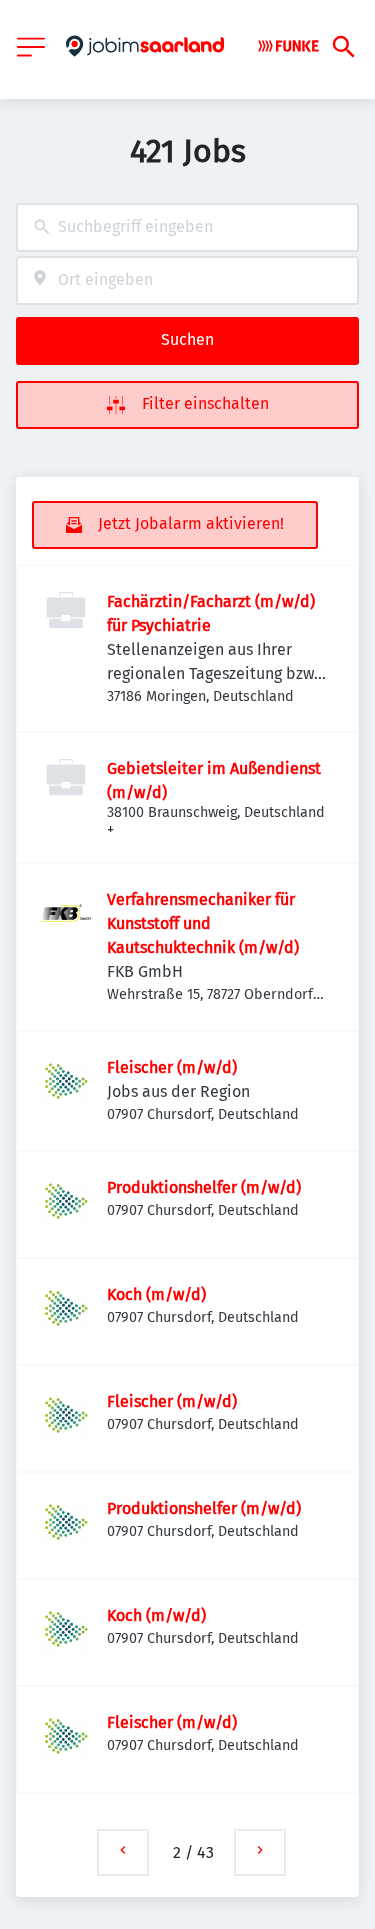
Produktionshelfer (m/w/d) (204, 1187)
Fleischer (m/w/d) (172, 1067)
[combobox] (187, 227)
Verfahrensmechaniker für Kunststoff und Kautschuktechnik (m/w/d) (203, 923)
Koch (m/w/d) (156, 1294)
